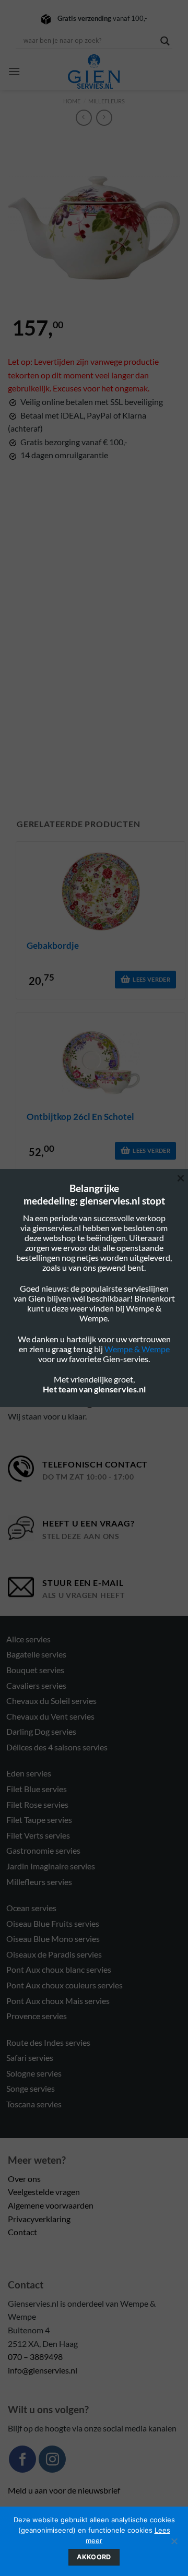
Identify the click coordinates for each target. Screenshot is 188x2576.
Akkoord (94, 2557)
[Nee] (174, 2544)
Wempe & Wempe (137, 1349)
